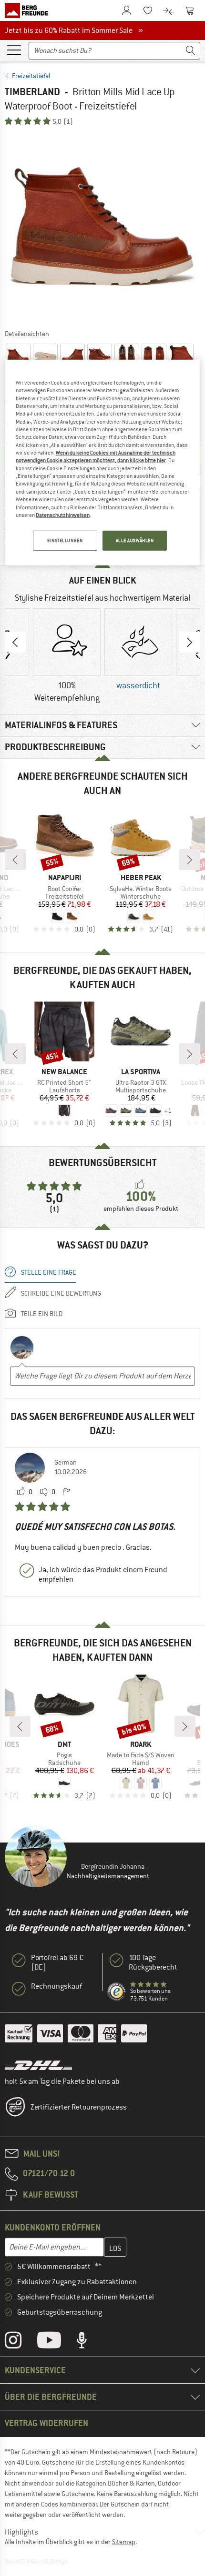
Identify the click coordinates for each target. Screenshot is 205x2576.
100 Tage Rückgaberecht (153, 1962)
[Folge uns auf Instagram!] (20, 2342)
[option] (102, 227)
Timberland (32, 92)
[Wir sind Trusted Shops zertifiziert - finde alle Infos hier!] (117, 1992)
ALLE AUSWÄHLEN (135, 540)
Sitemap (124, 2542)
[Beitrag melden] (66, 1492)
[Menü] (14, 50)
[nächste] (190, 860)
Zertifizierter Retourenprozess (79, 2107)
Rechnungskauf (56, 1986)
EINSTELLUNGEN (65, 540)
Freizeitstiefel (31, 76)
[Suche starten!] (191, 51)
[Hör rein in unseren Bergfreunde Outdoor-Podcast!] (89, 2342)
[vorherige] (15, 860)
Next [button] (190, 642)
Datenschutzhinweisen (63, 515)
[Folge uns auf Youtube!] (56, 2342)
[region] (103, 463)
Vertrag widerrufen (46, 2423)
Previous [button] (15, 642)
